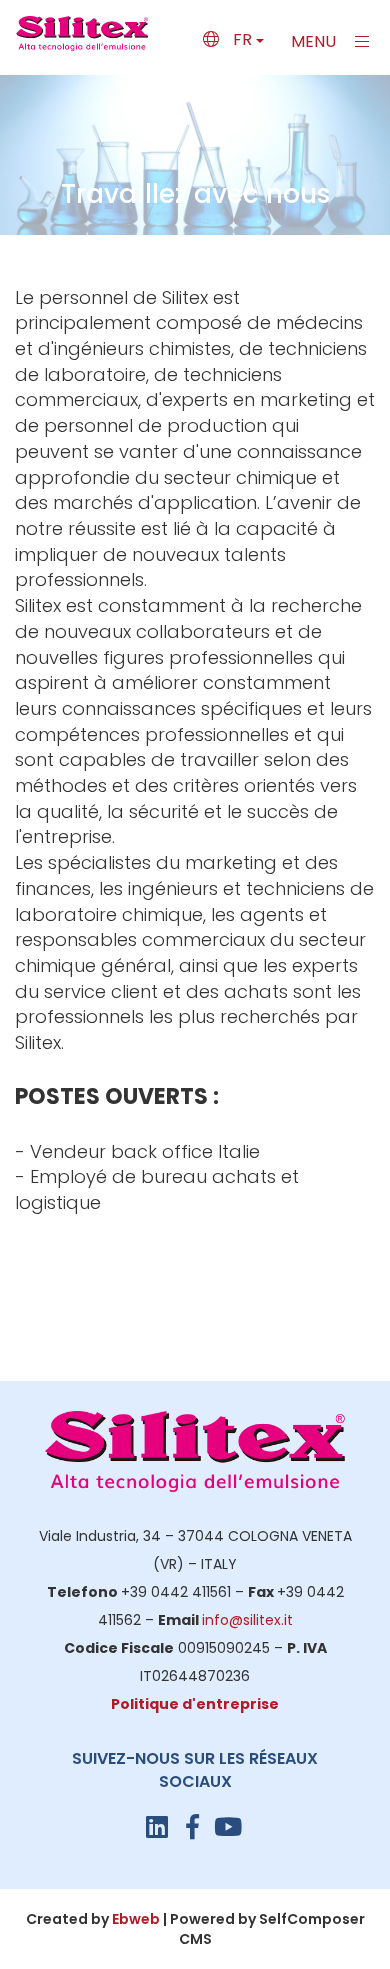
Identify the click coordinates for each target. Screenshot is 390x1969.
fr (242, 39)
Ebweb (136, 1919)
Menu (315, 41)
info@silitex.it (247, 1620)
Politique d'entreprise (195, 1704)
